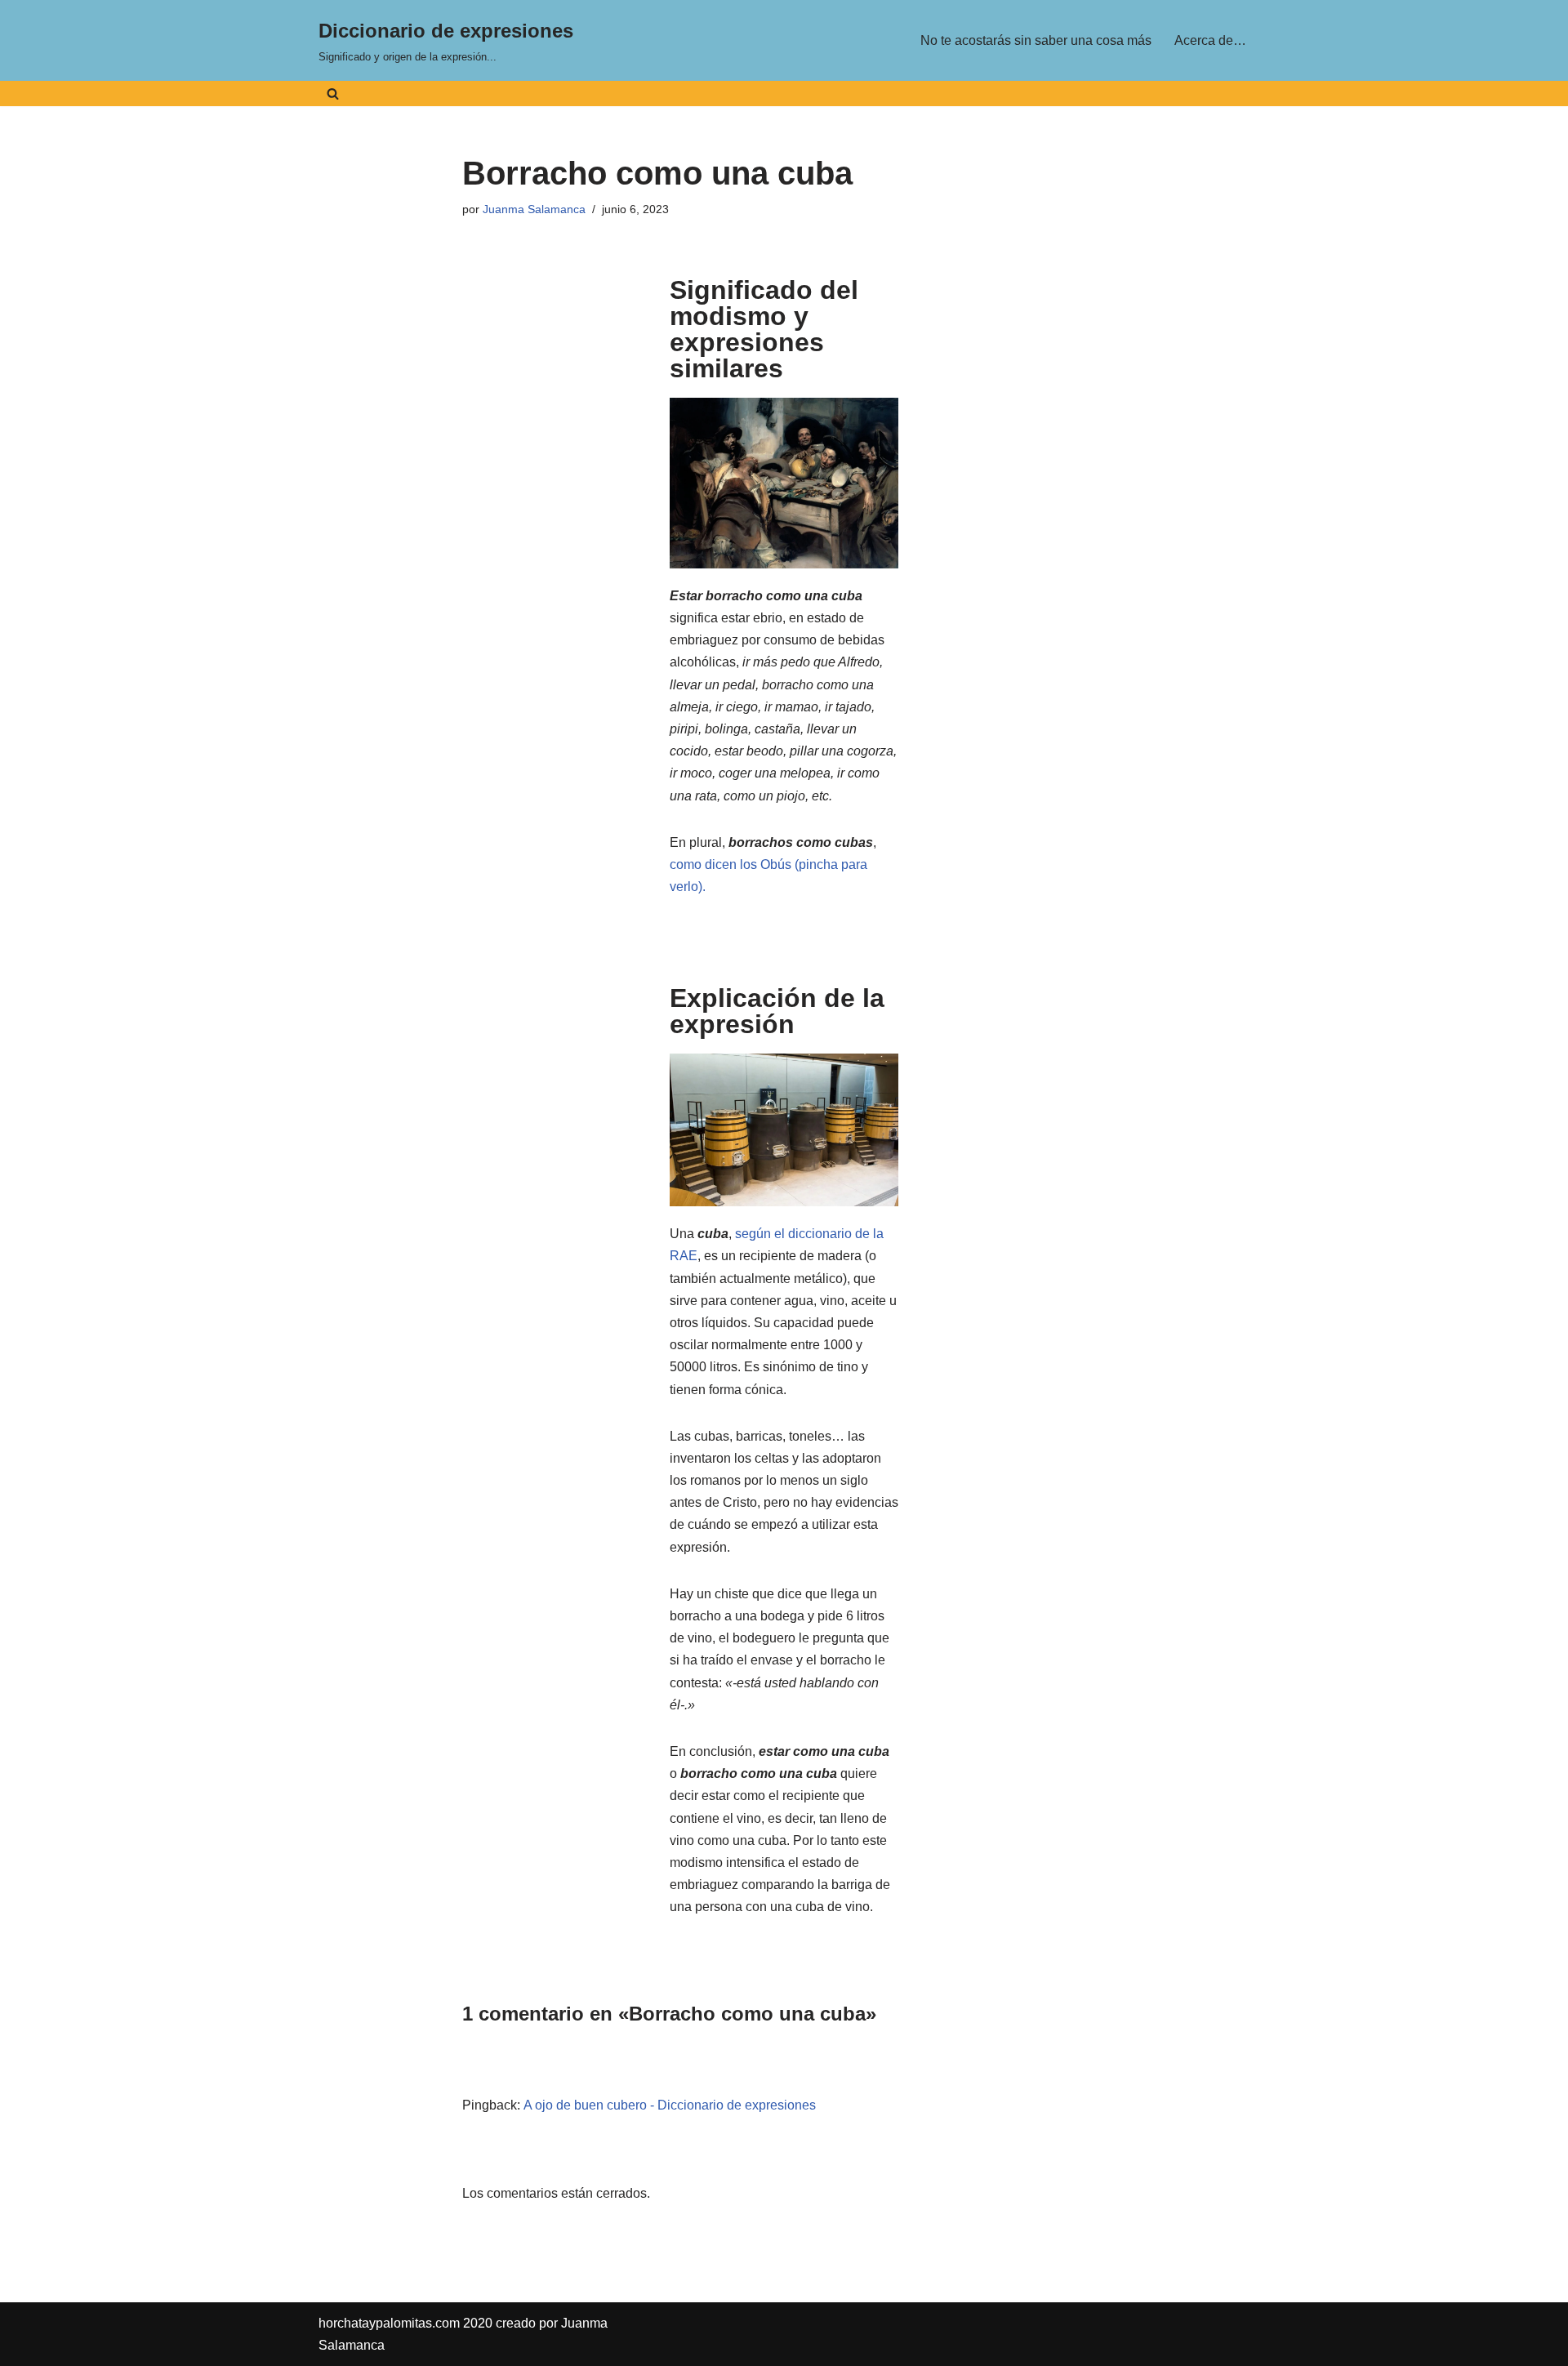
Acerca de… (1210, 40)
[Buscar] (333, 94)
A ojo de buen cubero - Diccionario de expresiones (670, 2105)
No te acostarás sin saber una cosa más (1036, 40)
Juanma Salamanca (534, 209)
